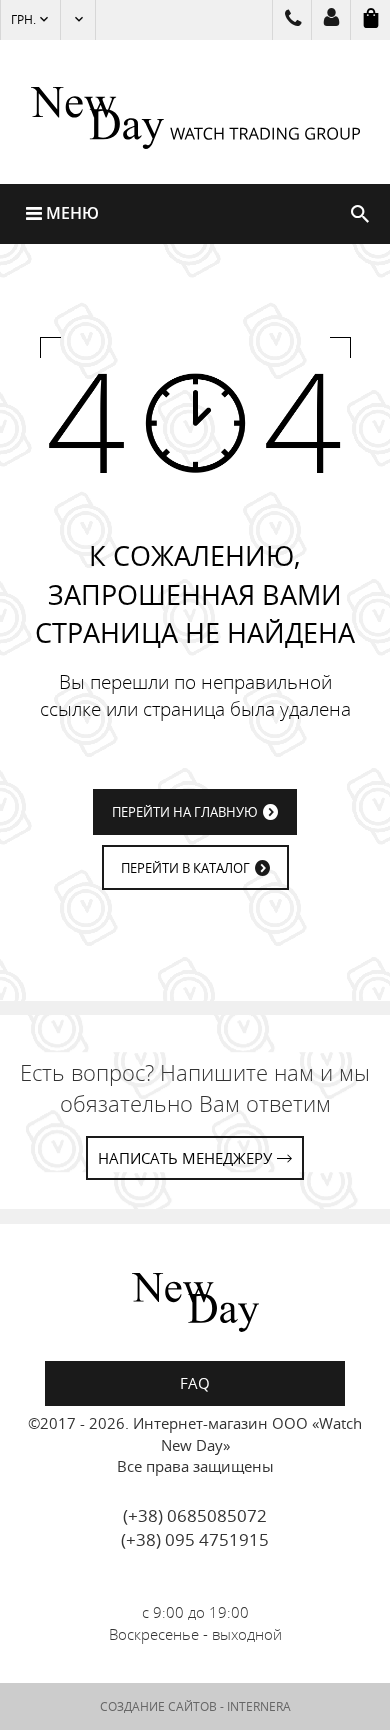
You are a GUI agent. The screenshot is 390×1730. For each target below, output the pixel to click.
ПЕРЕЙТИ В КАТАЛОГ (185, 868)
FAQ (195, 1383)
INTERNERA (259, 1706)
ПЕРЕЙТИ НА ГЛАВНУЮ (185, 812)
